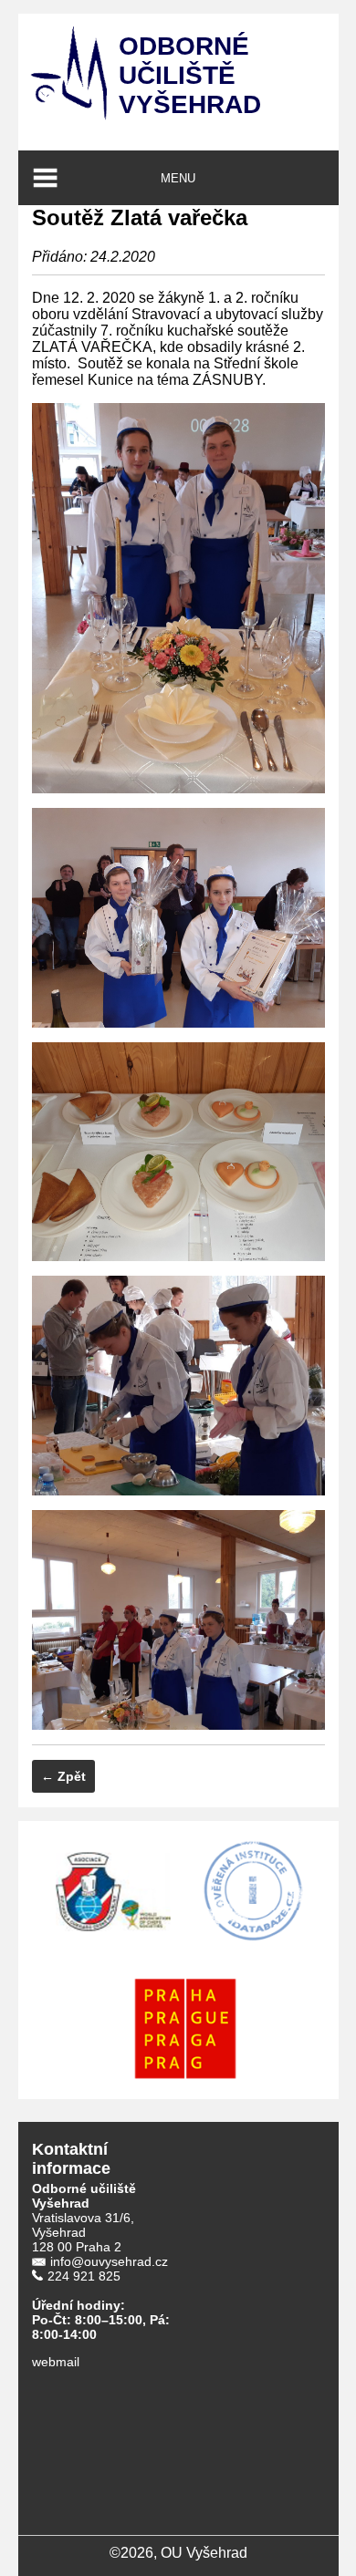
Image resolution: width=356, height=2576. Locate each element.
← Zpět (63, 1776)
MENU (178, 178)
